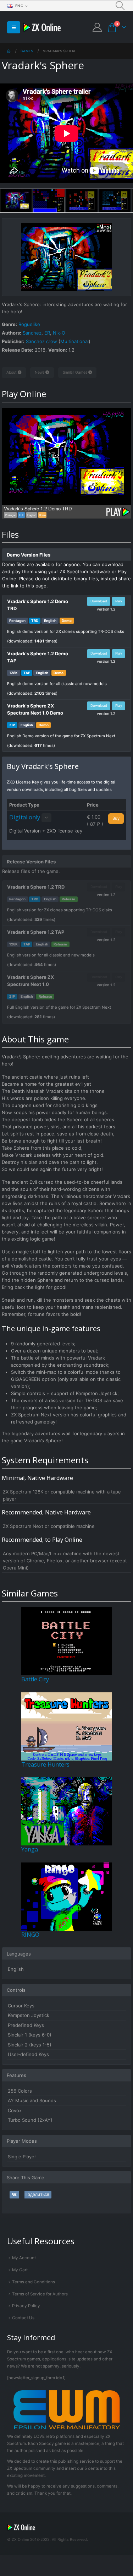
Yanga (30, 1849)
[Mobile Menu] (14, 27)
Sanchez (32, 333)
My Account (24, 2258)
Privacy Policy (26, 2306)
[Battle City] (67, 1641)
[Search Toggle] (120, 6)
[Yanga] (67, 1811)
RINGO (30, 1935)
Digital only (25, 817)
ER (47, 333)
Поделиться (37, 2195)
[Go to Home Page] (9, 51)
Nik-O (59, 333)
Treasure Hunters (45, 1764)
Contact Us (23, 2318)
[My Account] (97, 27)
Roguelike (29, 324)
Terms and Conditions (34, 2282)
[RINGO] (67, 1896)
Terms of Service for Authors (40, 2294)
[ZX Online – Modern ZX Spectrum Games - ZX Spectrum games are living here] (42, 28)
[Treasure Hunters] (67, 1726)
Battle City (35, 1679)
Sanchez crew (41, 341)
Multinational (74, 341)
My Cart (20, 2270)
